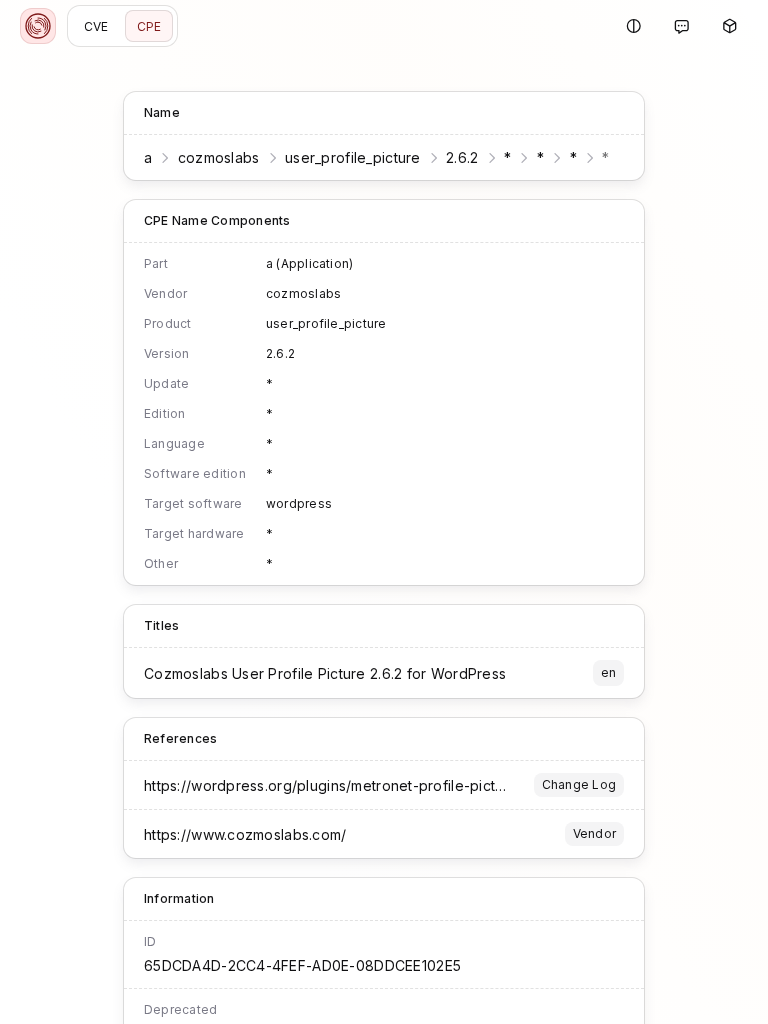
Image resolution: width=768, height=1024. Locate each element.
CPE (149, 26)
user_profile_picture (353, 157)
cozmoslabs (219, 157)
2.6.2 (462, 157)
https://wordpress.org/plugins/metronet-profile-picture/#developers (378, 785)
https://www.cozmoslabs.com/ (245, 834)
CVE (96, 26)
